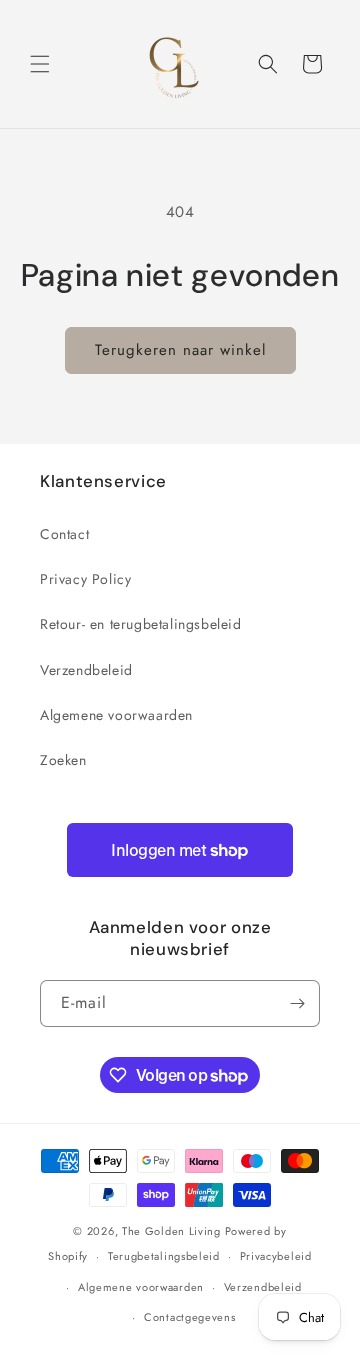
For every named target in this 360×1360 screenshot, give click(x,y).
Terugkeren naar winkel (180, 350)
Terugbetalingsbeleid (164, 1256)
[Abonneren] (297, 1003)
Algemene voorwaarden (116, 715)
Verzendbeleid (86, 670)
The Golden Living (171, 1231)
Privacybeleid (276, 1256)
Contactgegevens (190, 1317)
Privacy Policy (85, 579)
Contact (64, 534)
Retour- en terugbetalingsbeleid (141, 624)
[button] (40, 64)
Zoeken (63, 760)
